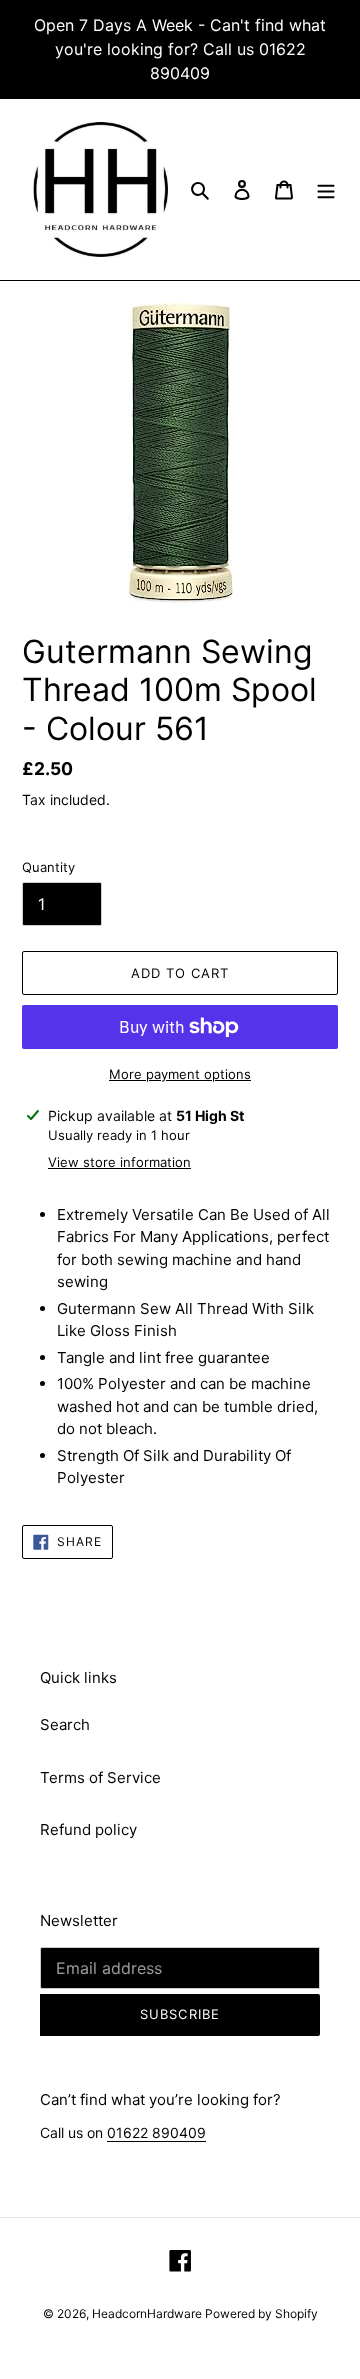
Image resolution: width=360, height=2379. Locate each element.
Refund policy (88, 1829)
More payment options (180, 1074)
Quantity (48, 867)
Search (65, 1724)
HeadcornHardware (148, 2313)
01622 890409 (156, 2132)
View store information (119, 1162)
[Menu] (326, 189)
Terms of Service (100, 1777)
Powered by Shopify (261, 2313)
